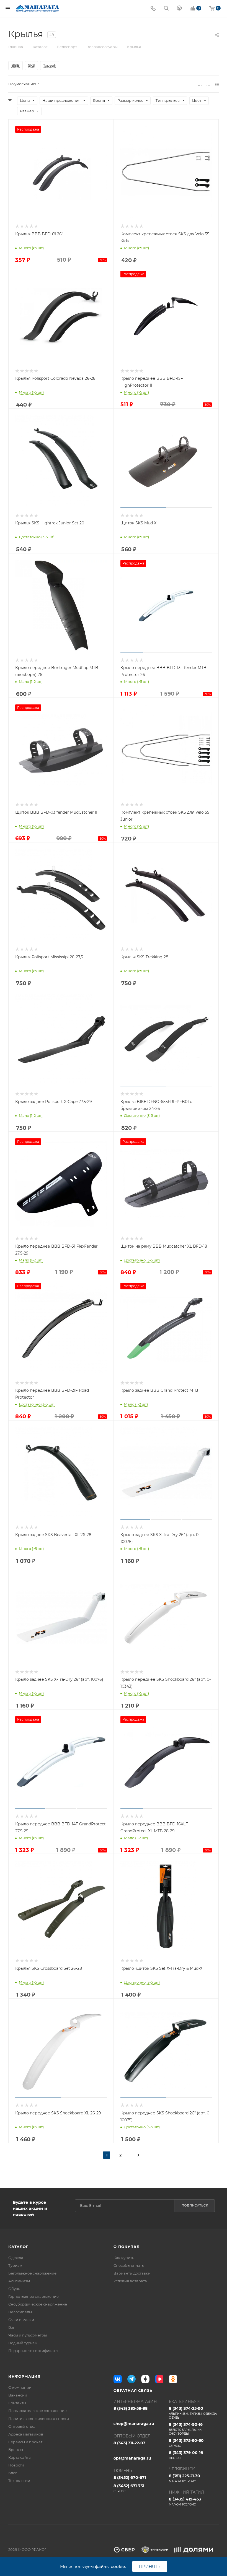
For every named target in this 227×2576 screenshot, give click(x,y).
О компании (20, 2387)
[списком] (208, 84)
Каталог (18, 2247)
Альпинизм (19, 2281)
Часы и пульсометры (28, 2335)
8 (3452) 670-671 (130, 2478)
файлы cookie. (110, 2566)
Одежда (16, 2258)
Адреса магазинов (26, 2434)
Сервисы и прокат (25, 2442)
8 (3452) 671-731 (129, 2488)
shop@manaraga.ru (134, 2424)
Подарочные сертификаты (33, 2351)
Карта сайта (20, 2457)
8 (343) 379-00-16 (186, 2455)
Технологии (19, 2481)
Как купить (124, 2258)
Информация (24, 2376)
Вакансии (18, 2395)
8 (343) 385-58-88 (131, 2408)
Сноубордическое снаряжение (38, 2304)
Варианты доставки (132, 2273)
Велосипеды (20, 2312)
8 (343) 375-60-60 (186, 2443)
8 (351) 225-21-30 (185, 2478)
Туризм (15, 2265)
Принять (150, 2566)
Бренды (16, 2450)
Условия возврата (130, 2281)
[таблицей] (217, 84)
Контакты (17, 2403)
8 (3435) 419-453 (185, 2501)
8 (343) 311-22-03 (129, 2443)
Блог (13, 2473)
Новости (16, 2465)
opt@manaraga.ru (132, 2458)
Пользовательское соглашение (38, 2411)
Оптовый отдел (22, 2426)
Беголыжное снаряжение (32, 2273)
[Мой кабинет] (179, 9)
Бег (11, 2327)
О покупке (126, 2247)
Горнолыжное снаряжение (33, 2296)
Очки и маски (21, 2320)
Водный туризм (23, 2343)
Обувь (14, 2289)
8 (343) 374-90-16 (186, 2429)
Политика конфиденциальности (39, 2419)
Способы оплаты (129, 2265)
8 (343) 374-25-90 (193, 2413)
